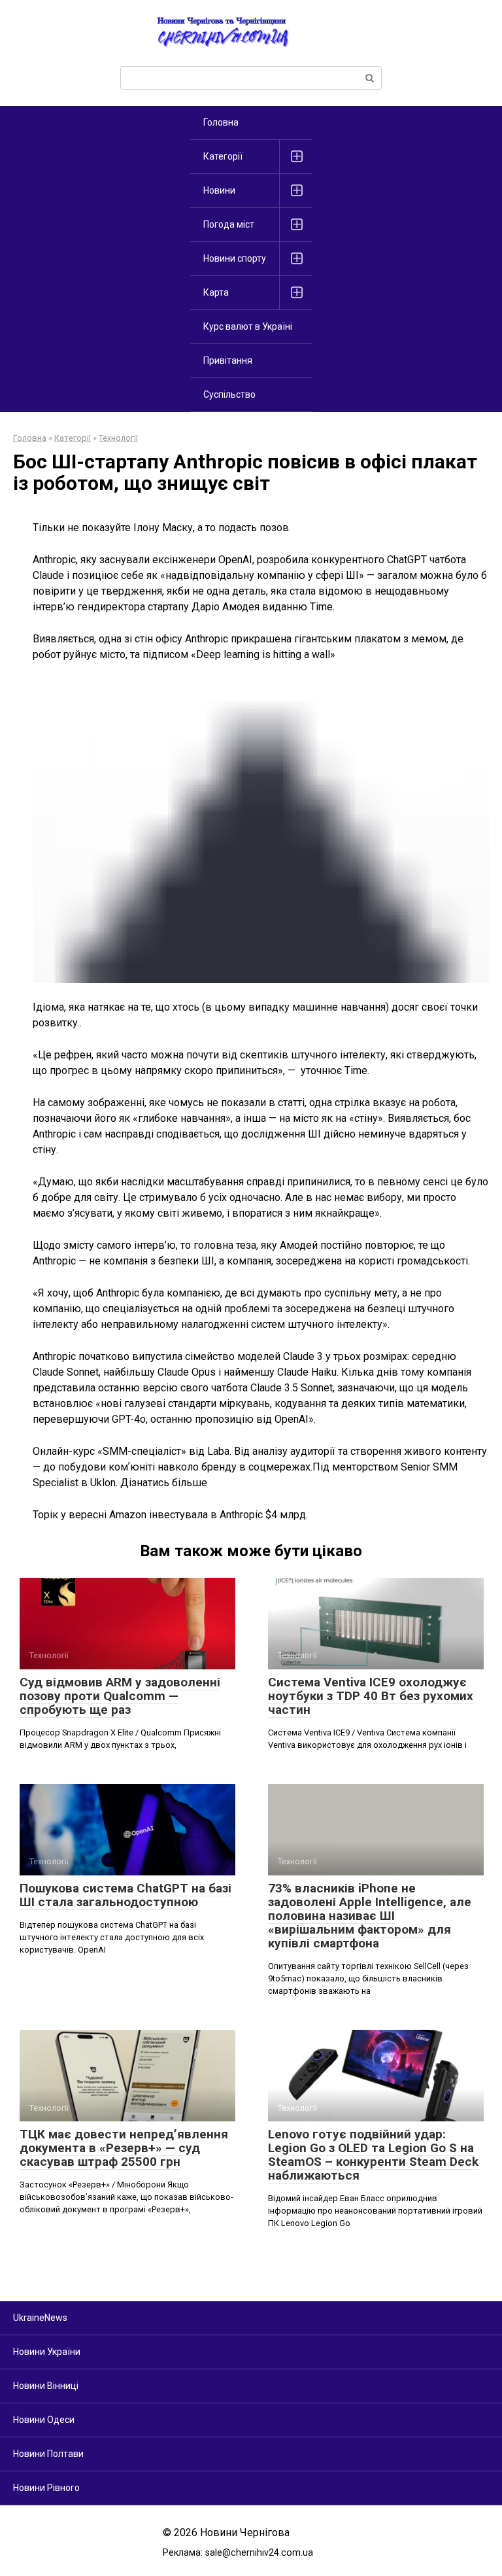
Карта (216, 292)
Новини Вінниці (46, 2386)
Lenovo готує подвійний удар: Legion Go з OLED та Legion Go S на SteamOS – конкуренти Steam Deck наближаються (373, 2155)
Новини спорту (235, 258)
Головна (221, 122)
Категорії (223, 156)
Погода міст (229, 224)
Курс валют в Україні (248, 326)
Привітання (228, 360)
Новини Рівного (46, 2488)
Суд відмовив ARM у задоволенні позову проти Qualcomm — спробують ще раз (120, 1696)
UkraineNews (40, 2318)
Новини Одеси (44, 2420)
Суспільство (229, 394)
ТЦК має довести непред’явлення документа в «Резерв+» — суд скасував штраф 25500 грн (124, 2148)
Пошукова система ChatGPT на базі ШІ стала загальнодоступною (125, 1895)
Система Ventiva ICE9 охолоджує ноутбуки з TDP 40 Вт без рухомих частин (371, 1696)
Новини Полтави (48, 2454)
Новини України (47, 2352)
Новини (219, 190)
